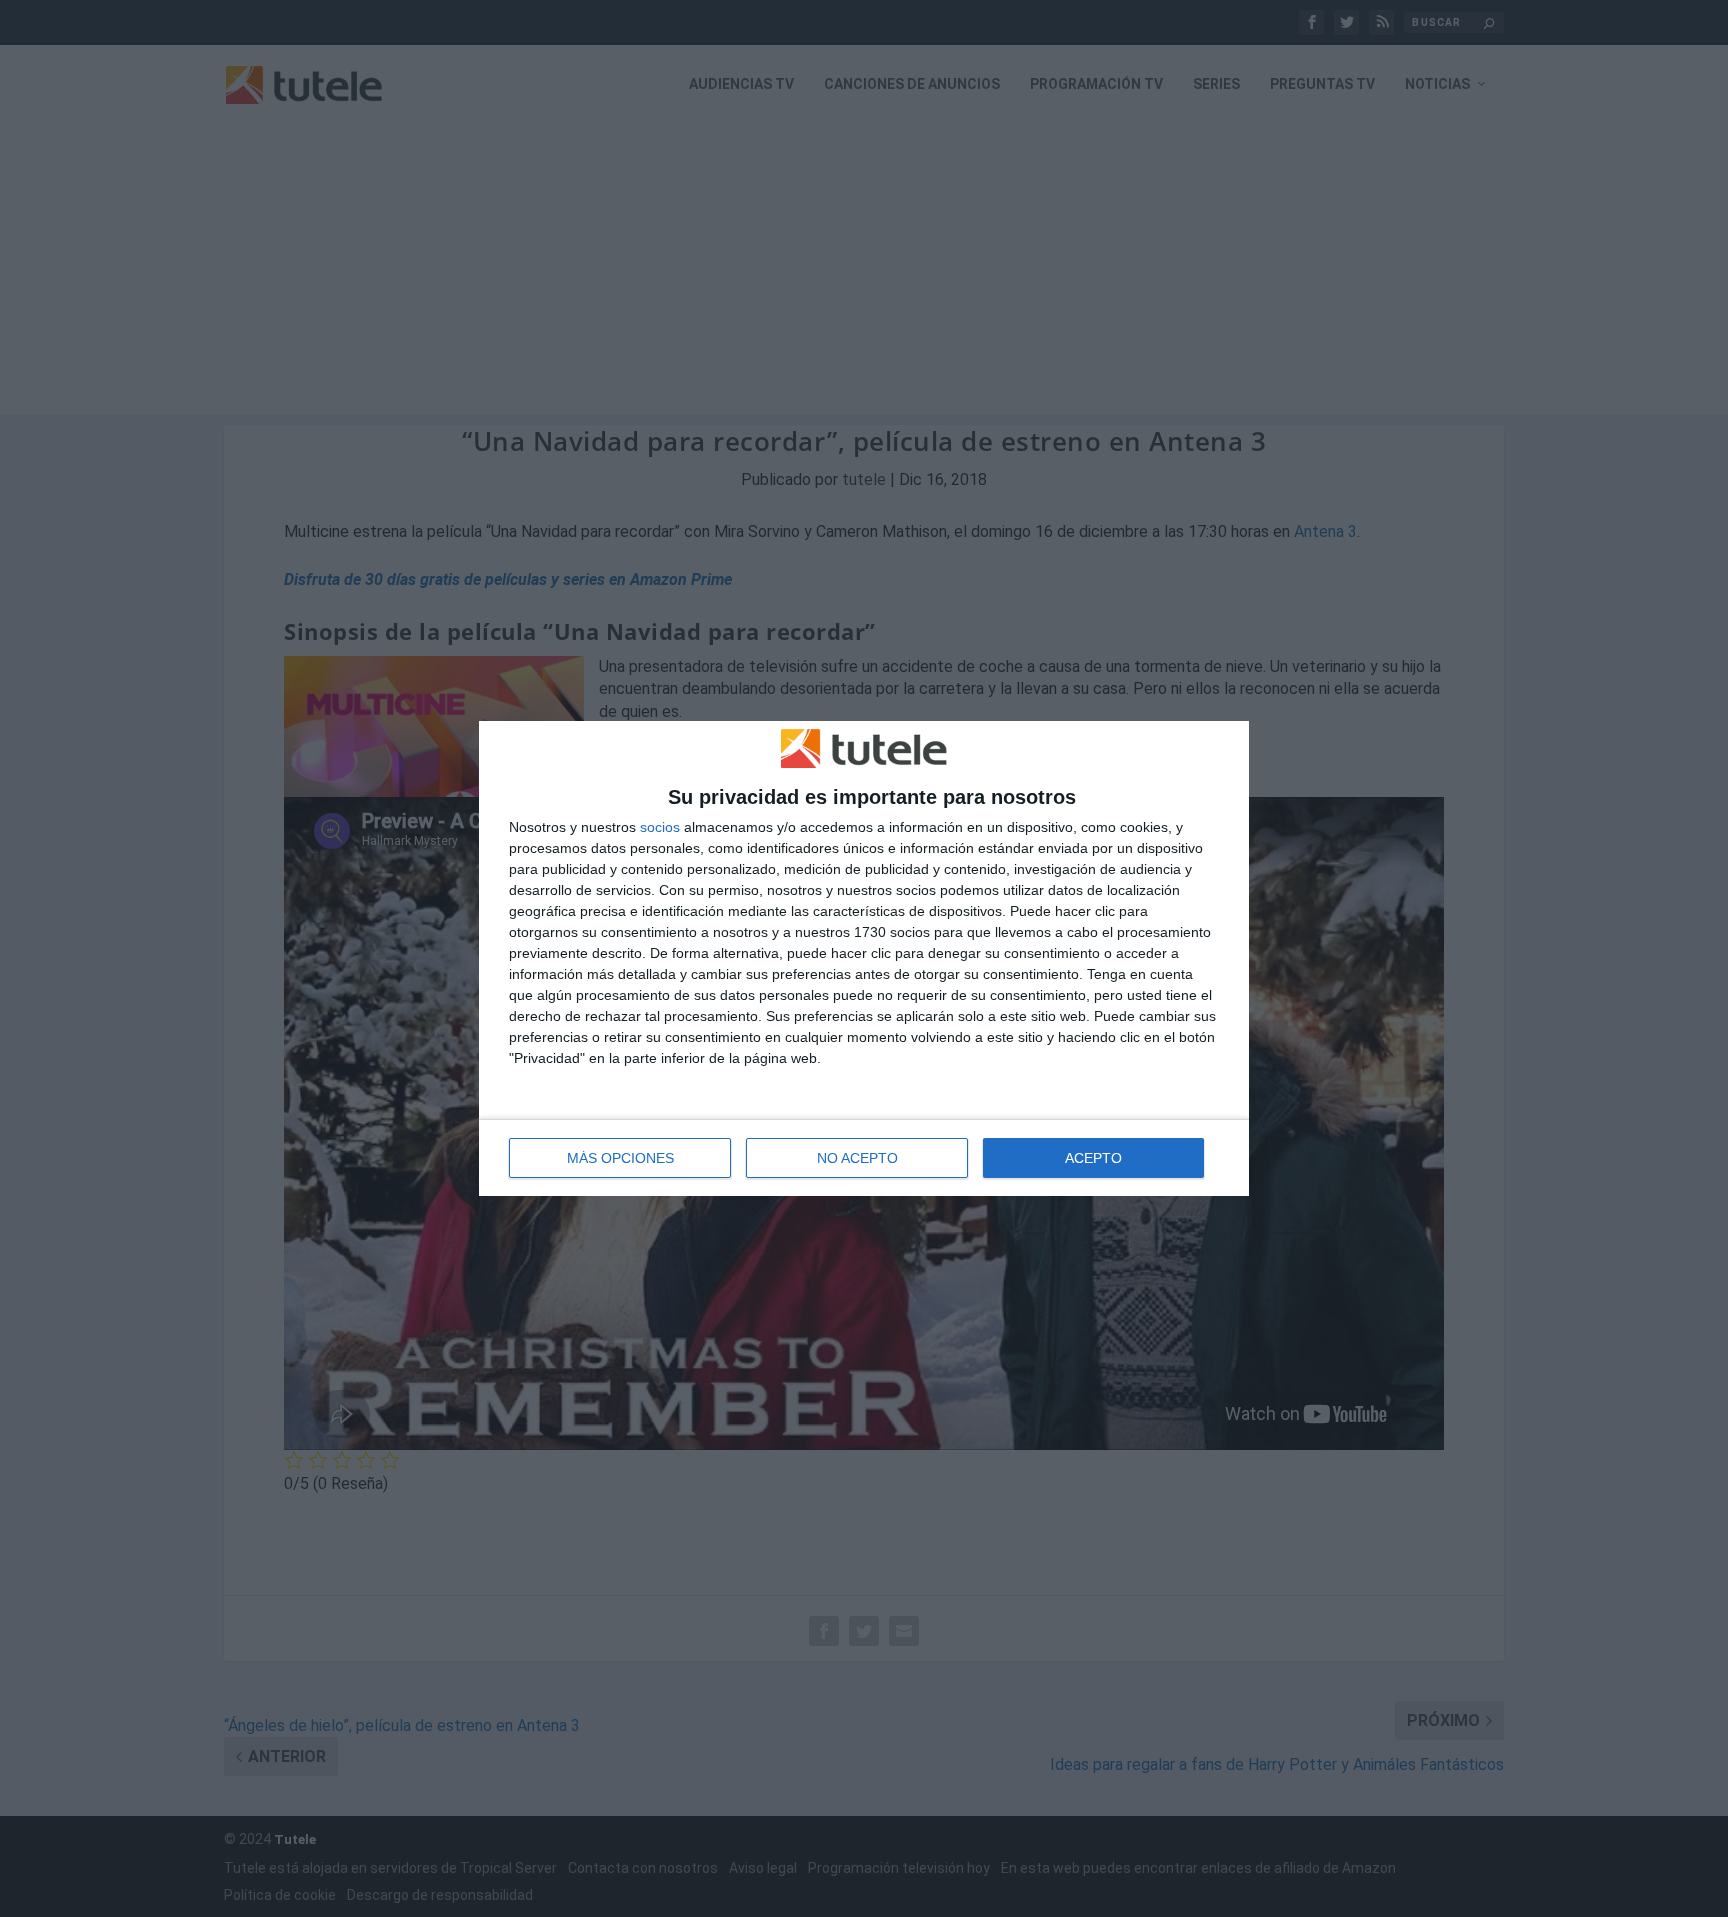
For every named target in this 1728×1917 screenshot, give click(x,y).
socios (660, 827)
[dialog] (864, 959)
